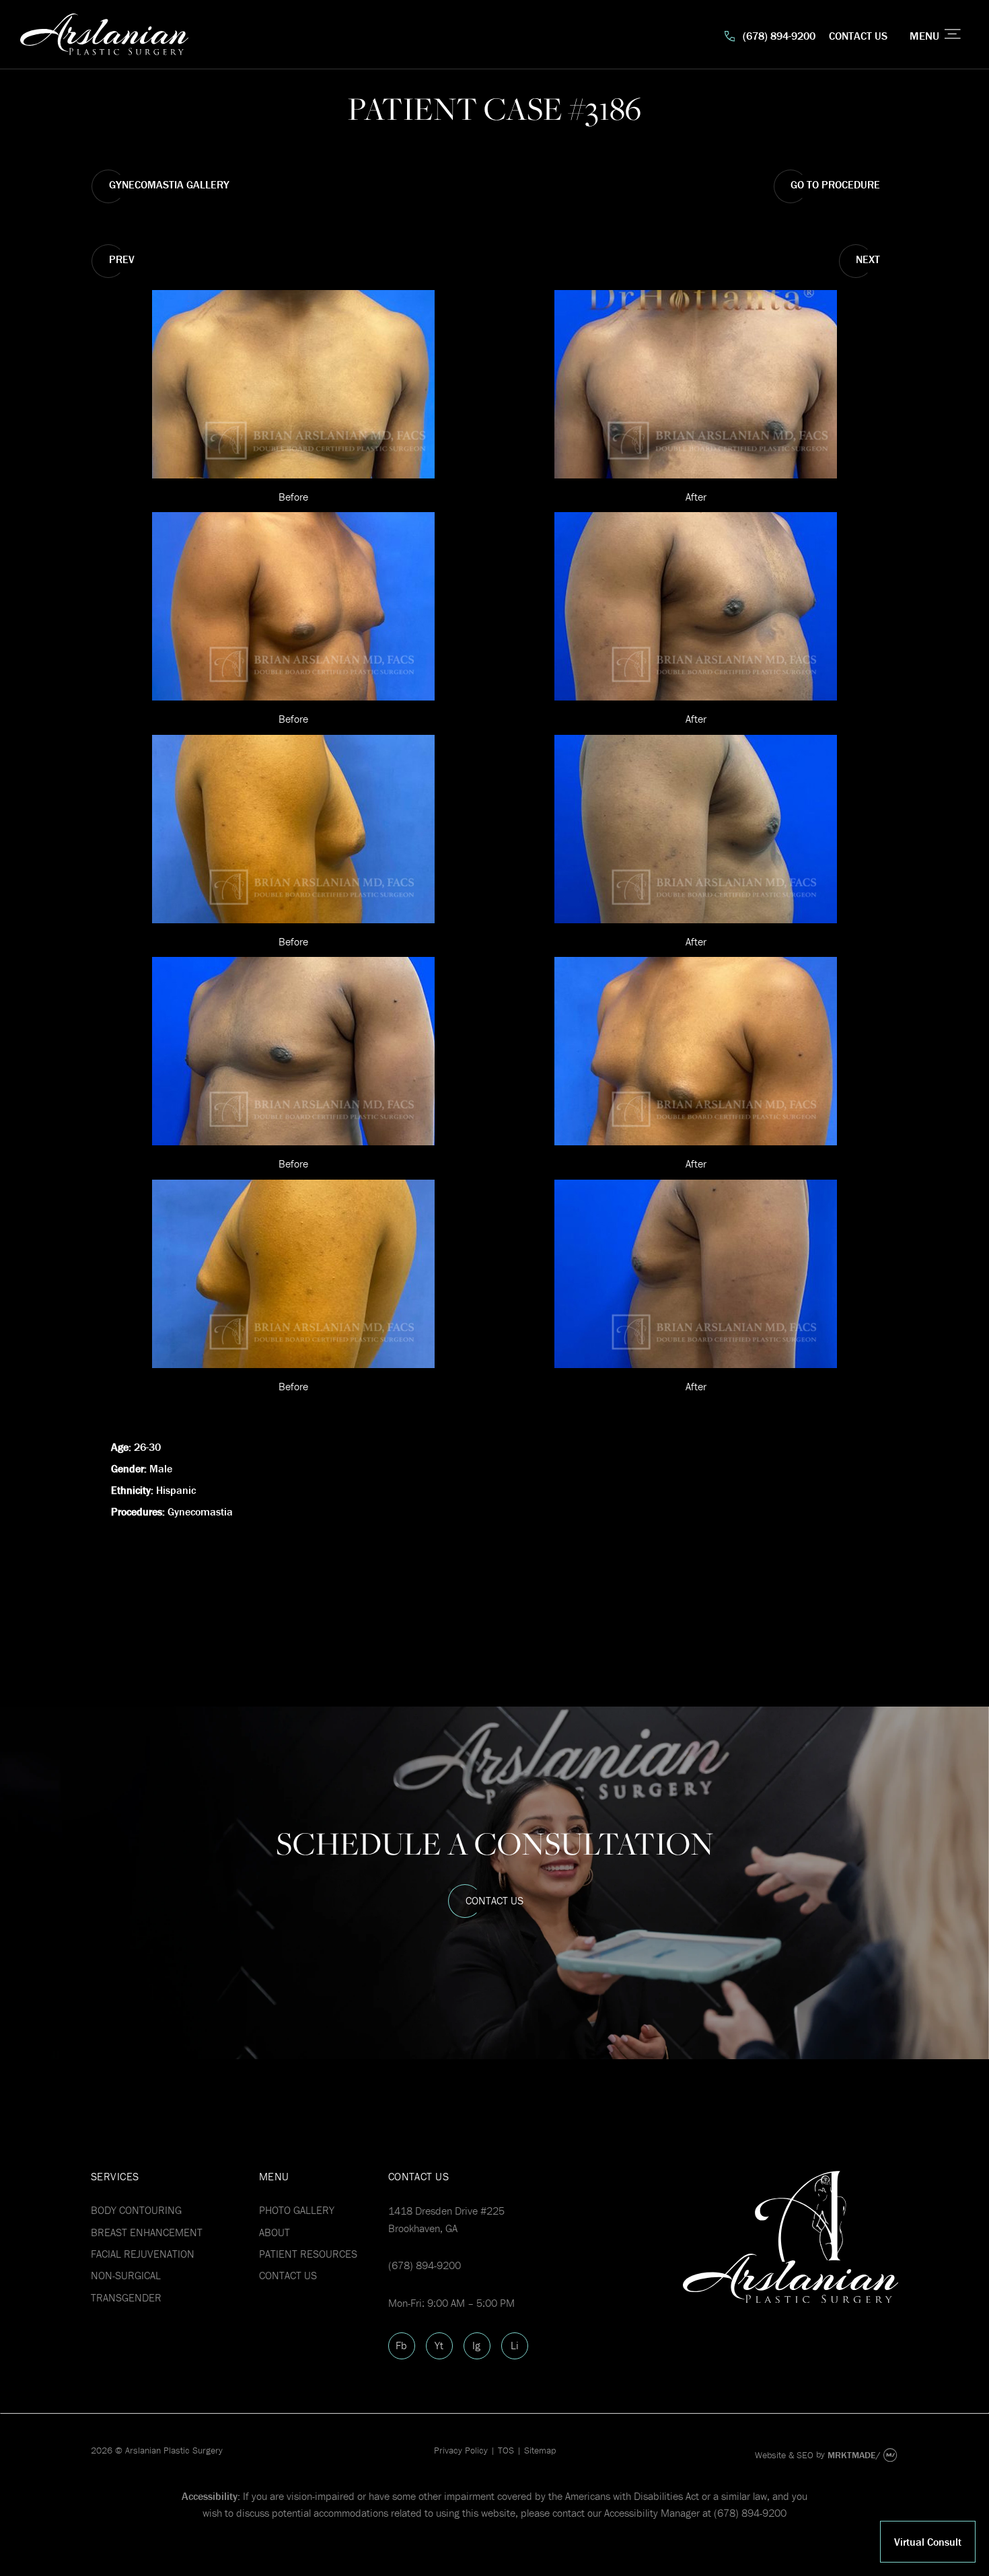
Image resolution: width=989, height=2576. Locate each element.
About (274, 2232)
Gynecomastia (200, 1511)
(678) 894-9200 (779, 36)
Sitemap (540, 2450)
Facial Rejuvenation (143, 2254)
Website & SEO (784, 2455)
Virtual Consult (928, 2542)
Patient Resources (308, 2254)
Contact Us (858, 36)
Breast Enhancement (147, 2232)
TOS (506, 2450)
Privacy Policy (461, 2450)
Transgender (126, 2297)
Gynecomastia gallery (169, 184)
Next (868, 259)
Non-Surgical (126, 2275)
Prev (122, 259)
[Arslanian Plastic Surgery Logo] (257, 36)
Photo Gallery (297, 2210)
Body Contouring (136, 2210)
